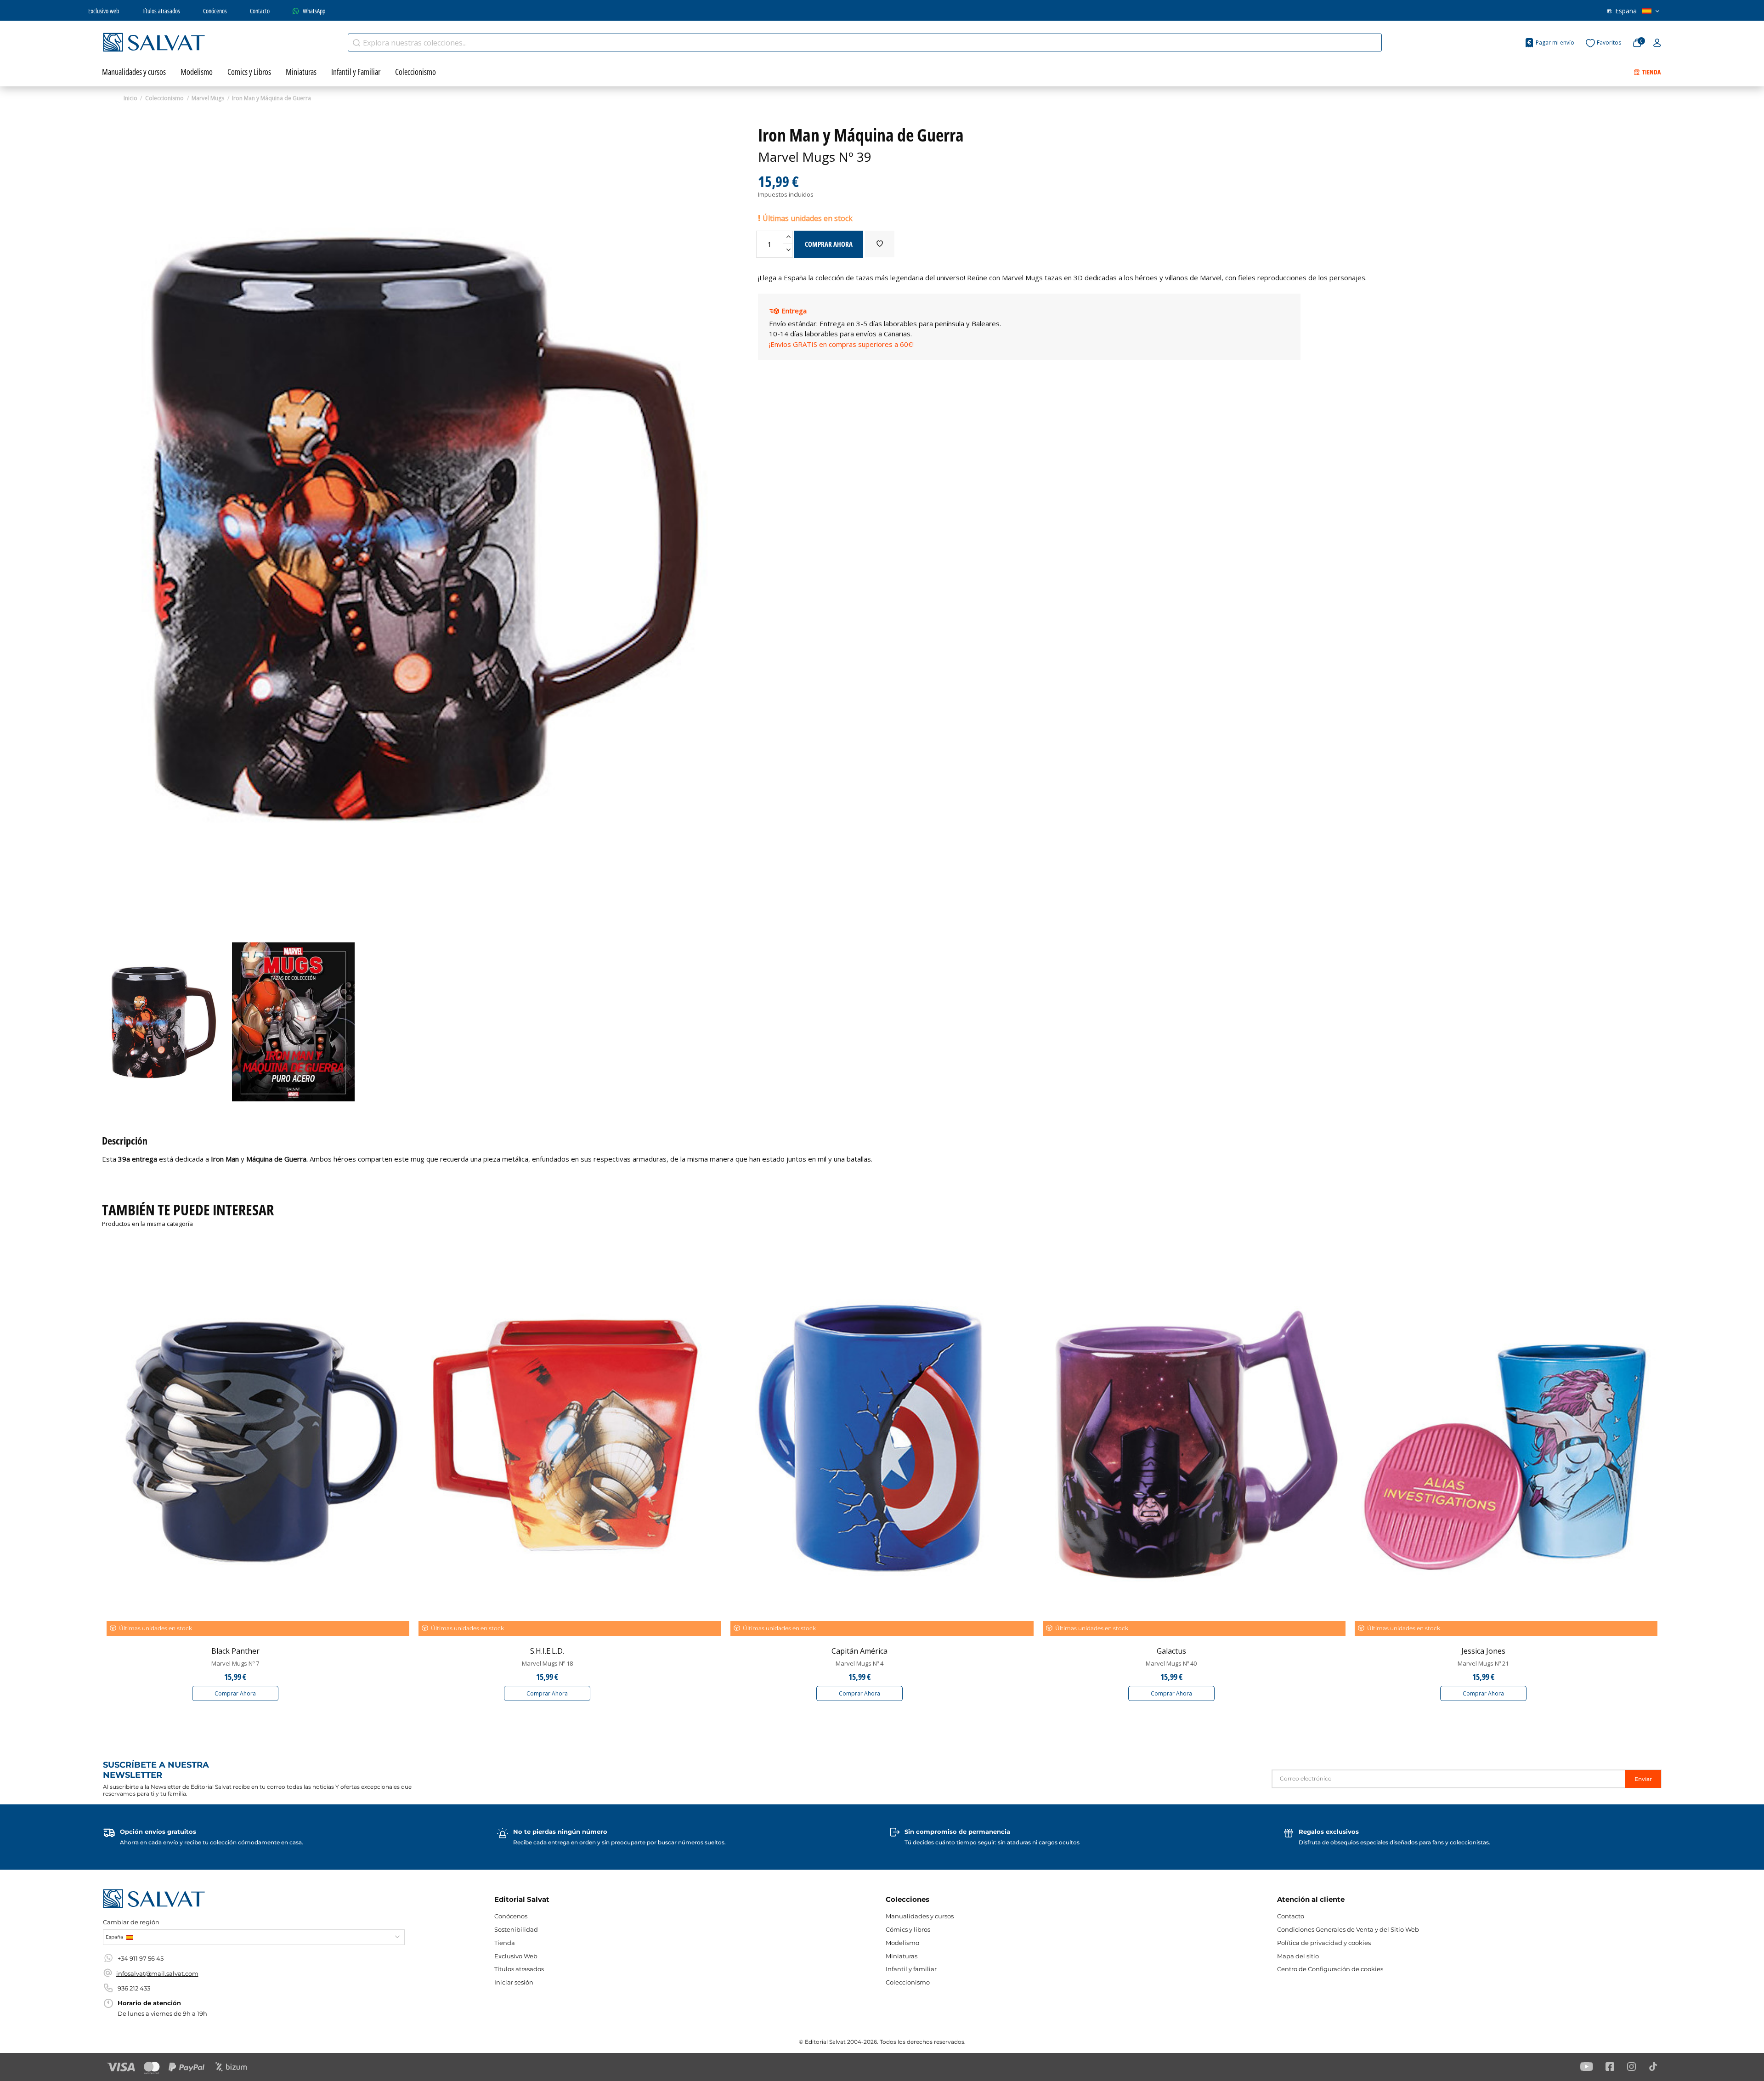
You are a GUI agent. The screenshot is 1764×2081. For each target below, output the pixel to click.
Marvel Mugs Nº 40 (1171, 1663)
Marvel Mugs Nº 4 (859, 1663)
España (1626, 11)
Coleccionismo (908, 1982)
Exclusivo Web (516, 1956)
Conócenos (215, 11)
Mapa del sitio (1298, 1956)
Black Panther (235, 1651)
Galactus (1171, 1651)
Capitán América (859, 1651)
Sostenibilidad (516, 1929)
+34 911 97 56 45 (141, 1958)
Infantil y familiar (911, 1969)
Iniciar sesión (514, 1982)
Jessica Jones (1483, 1651)
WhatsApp (314, 11)
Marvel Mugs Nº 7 (235, 1663)
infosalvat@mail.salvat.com (157, 1973)
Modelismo (902, 1943)
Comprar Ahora (235, 1693)
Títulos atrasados (161, 11)
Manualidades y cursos (920, 1916)
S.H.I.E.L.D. (547, 1651)
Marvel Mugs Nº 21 (1483, 1663)
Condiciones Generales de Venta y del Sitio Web (1348, 1929)
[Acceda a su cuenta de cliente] (1657, 43)
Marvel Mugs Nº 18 (547, 1663)
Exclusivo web (104, 11)
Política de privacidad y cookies (1324, 1943)
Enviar (1643, 1779)
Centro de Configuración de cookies (1330, 1969)
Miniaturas (902, 1956)
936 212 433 (134, 1988)
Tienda (505, 1943)
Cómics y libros (908, 1929)
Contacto (260, 11)
